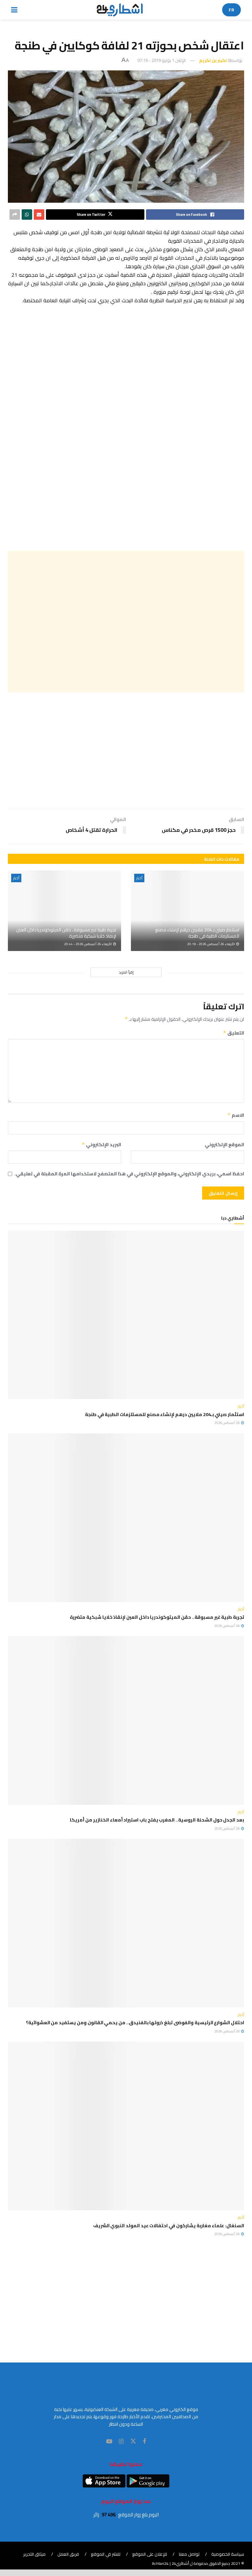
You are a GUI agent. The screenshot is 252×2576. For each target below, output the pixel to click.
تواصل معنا (189, 2554)
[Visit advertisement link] (126, 428)
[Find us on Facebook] (144, 2442)
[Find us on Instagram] (121, 2442)
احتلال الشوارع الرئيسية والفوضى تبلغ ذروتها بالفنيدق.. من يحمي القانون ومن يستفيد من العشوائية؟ (135, 2023)
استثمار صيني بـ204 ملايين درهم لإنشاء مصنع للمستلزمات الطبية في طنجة (197, 933)
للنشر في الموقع (106, 2554)
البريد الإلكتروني (101, 1145)
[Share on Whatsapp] (27, 215)
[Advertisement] (126, 622)
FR (231, 10)
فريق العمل (68, 2554)
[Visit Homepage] (120, 10)
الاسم (236, 1115)
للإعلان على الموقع (150, 2554)
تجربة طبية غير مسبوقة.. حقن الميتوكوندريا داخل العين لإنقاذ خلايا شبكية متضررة (66, 933)
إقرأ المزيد (126, 972)
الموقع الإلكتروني (224, 1145)
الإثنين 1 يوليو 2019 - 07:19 (162, 60)
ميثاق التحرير (34, 2554)
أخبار (139, 878)
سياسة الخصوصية (228, 2554)
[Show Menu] (14, 10)
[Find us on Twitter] (133, 2441)
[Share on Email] (39, 215)
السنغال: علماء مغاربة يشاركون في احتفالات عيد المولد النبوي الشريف (169, 2226)
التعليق (234, 1033)
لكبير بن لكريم (213, 60)
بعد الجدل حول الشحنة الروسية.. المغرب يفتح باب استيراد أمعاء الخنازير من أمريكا (157, 1820)
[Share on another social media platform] (15, 215)
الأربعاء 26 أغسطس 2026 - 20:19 (211, 944)
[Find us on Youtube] (109, 2442)
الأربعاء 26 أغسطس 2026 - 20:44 (88, 944)
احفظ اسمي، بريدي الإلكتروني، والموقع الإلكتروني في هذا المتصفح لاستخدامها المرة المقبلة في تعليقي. (129, 1174)
